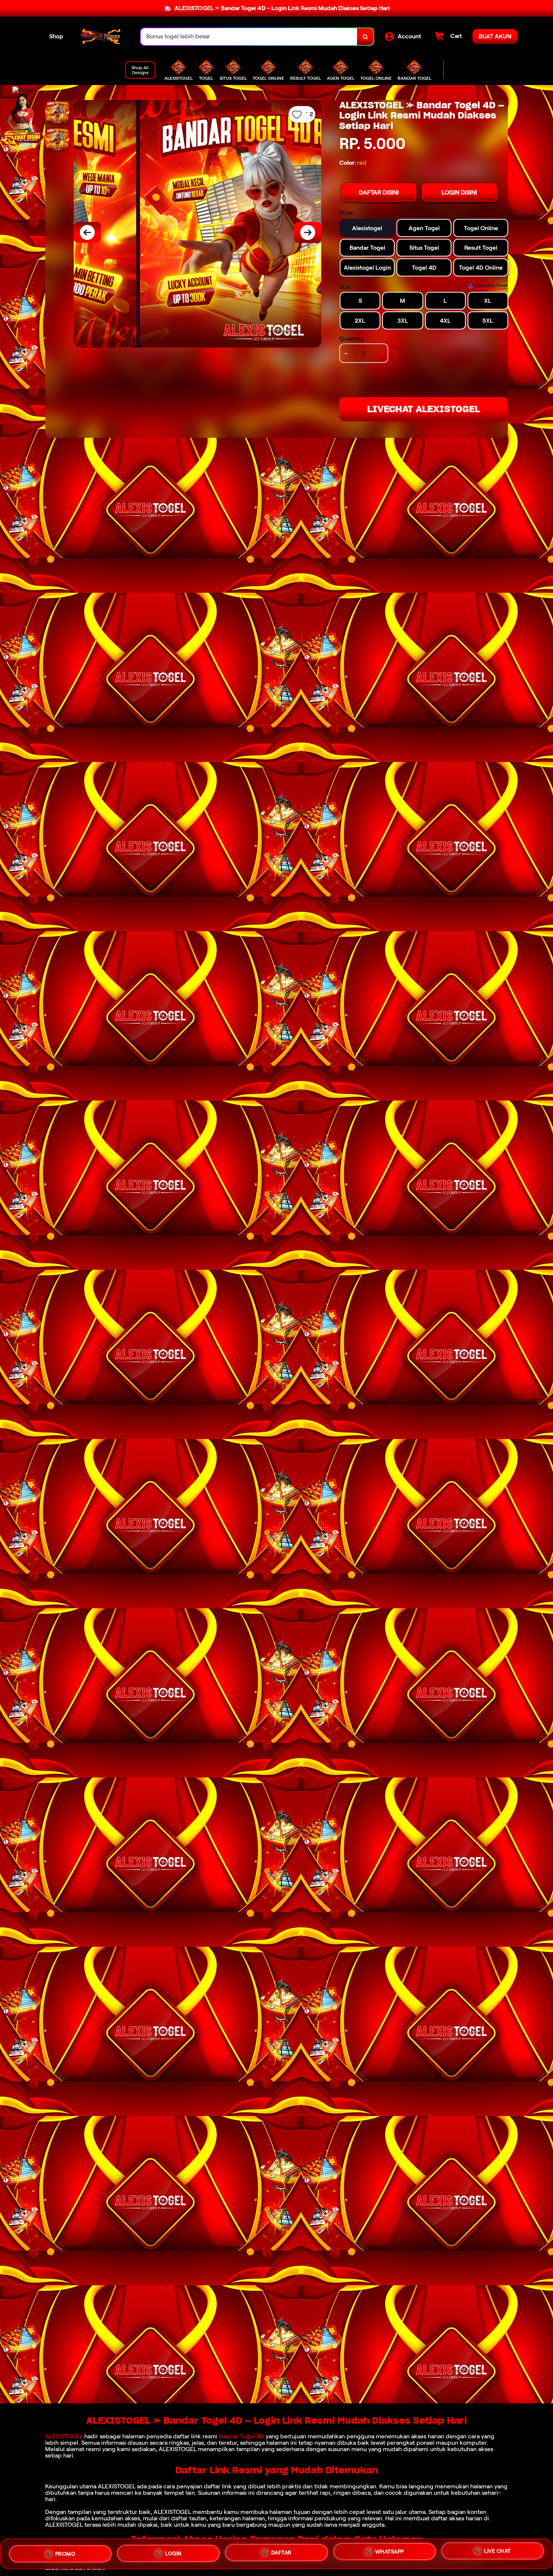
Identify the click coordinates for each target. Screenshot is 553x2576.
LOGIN (173, 2554)
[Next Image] (308, 232)
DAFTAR (281, 2553)
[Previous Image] (87, 232)
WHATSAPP (390, 2553)
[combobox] (249, 37)
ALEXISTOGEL (64, 2436)
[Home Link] (102, 37)
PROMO (65, 2553)
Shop (56, 36)
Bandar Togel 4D (242, 2436)
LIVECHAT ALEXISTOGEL (424, 409)
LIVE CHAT (498, 2552)
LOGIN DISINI (459, 192)
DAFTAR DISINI (379, 192)
